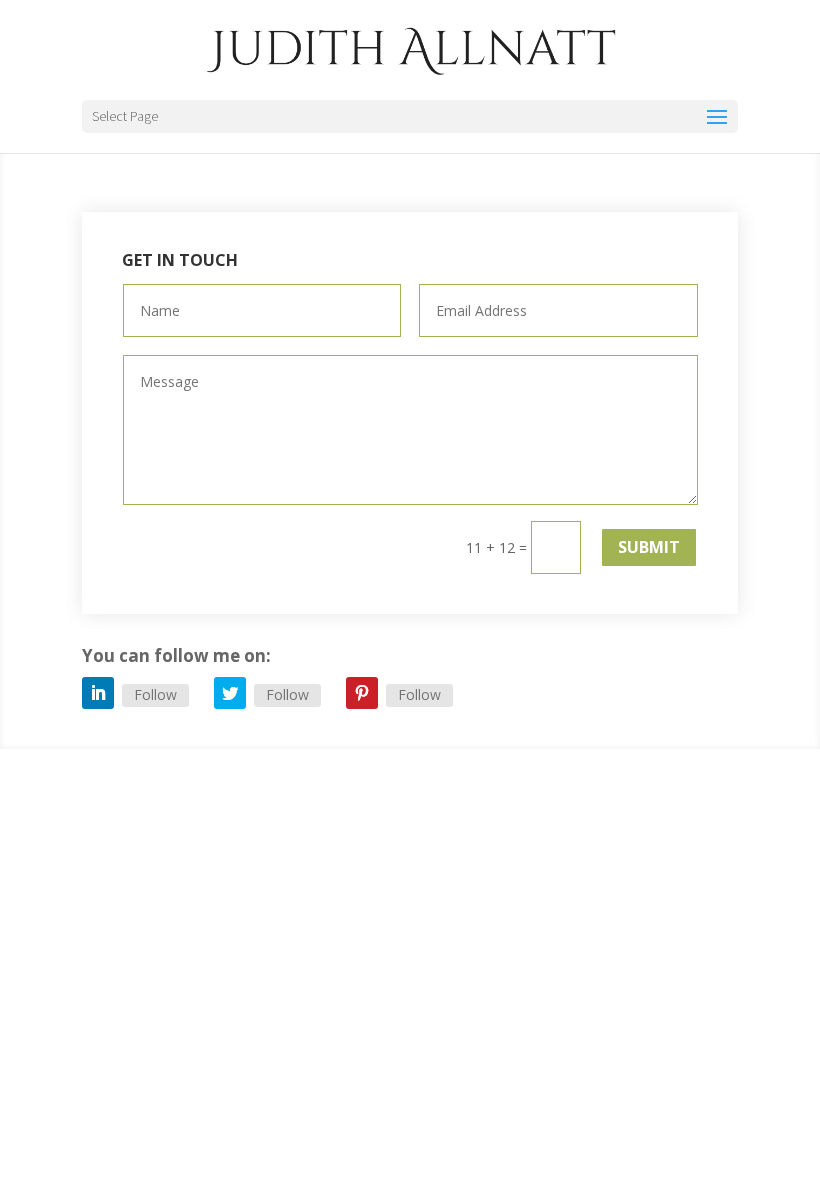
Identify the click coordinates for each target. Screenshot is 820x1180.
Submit (649, 547)
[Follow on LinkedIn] (98, 693)
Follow (155, 694)
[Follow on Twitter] (230, 693)
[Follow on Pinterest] (362, 693)
